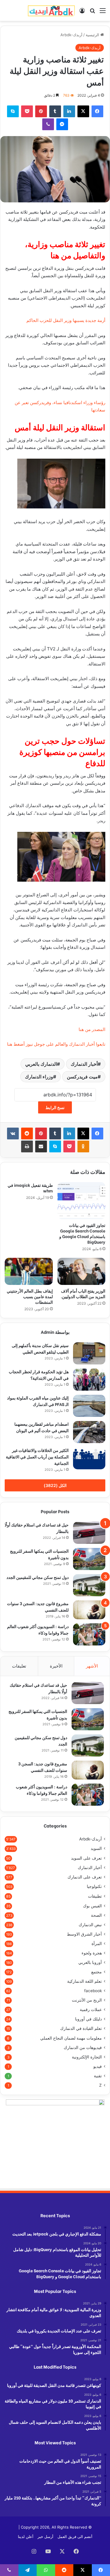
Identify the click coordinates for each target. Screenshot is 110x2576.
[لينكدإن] (69, 111)
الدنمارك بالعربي (41, 1064)
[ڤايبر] (48, 124)
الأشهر (92, 1666)
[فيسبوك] (97, 111)
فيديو (98, 2066)
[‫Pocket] (27, 111)
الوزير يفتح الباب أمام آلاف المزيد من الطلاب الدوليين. (83, 1293)
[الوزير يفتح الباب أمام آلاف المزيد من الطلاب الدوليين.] (82, 1271)
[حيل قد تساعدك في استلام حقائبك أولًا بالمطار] (89, 1533)
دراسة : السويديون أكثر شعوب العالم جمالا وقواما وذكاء (42, 1790)
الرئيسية (93, 35)
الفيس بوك (92, 1906)
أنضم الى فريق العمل (75, 2537)
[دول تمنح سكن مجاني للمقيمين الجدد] (89, 1585)
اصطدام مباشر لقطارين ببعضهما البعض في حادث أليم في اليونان (42, 1427)
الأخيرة (56, 1666)
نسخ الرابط (55, 1107)
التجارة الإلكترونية (87, 2057)
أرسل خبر (45, 2537)
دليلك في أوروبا (88, 2019)
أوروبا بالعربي (90, 1962)
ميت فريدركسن (82, 1077)
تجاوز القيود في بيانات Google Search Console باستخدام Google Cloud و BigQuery (82, 1233)
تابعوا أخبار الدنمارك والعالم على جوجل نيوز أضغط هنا (56, 1044)
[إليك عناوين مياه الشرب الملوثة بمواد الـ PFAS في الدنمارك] (89, 1406)
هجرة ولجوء (92, 1953)
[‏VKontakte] (13, 1133)
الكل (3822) (55, 1485)
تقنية (98, 2076)
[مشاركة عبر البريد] (41, 1146)
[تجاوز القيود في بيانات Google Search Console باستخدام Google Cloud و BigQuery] (82, 1201)
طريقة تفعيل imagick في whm (30, 1188)
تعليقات (19, 1666)
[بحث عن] (92, 13)
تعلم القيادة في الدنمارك (81, 2028)
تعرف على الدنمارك (85, 1877)
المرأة (97, 1944)
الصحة (96, 1915)
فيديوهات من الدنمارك (83, 2048)
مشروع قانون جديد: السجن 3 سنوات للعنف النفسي (43, 1767)
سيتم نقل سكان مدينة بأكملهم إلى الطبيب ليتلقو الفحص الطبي (40, 1348)
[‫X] (83, 111)
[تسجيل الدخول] (82, 13)
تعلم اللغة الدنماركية (84, 1981)
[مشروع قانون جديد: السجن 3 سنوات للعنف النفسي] (89, 1610)
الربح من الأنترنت (87, 2000)
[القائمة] (103, 13)
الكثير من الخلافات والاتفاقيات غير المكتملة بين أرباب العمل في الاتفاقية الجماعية (37, 1456)
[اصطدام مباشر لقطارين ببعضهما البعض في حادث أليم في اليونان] (89, 1432)
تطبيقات (95, 1896)
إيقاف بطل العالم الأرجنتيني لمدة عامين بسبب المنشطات (30, 1296)
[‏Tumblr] (55, 111)
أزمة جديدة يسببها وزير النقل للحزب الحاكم (66, 320)
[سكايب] (13, 111)
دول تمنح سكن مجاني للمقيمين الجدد (38, 1577)
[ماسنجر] (62, 124)
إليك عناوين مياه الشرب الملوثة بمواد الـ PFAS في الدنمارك (38, 1401)
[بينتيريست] (41, 111)
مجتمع (97, 1972)
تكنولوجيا (94, 1886)
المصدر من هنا (92, 1029)
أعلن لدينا (26, 2537)
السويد (96, 1848)
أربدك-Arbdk (71, 35)
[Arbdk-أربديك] (51, 10)
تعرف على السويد (86, 1858)
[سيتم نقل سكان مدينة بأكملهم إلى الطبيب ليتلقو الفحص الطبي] (89, 1353)
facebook (93, 1991)
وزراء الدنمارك (39, 1077)
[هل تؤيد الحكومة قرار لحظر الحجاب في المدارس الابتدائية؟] (89, 1380)
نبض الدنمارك (90, 1925)
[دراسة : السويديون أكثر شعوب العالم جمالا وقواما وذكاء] (89, 1634)
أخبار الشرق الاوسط (84, 1934)
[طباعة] (27, 1146)
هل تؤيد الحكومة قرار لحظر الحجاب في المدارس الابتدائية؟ (39, 1375)
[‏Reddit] (27, 1133)
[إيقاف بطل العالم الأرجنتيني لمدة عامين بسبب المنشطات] (29, 1271)
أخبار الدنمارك (84, 1064)
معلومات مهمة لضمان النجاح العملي (71, 2038)
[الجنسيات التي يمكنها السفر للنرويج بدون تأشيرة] (89, 1559)
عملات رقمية (91, 2010)
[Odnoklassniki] (83, 1146)
